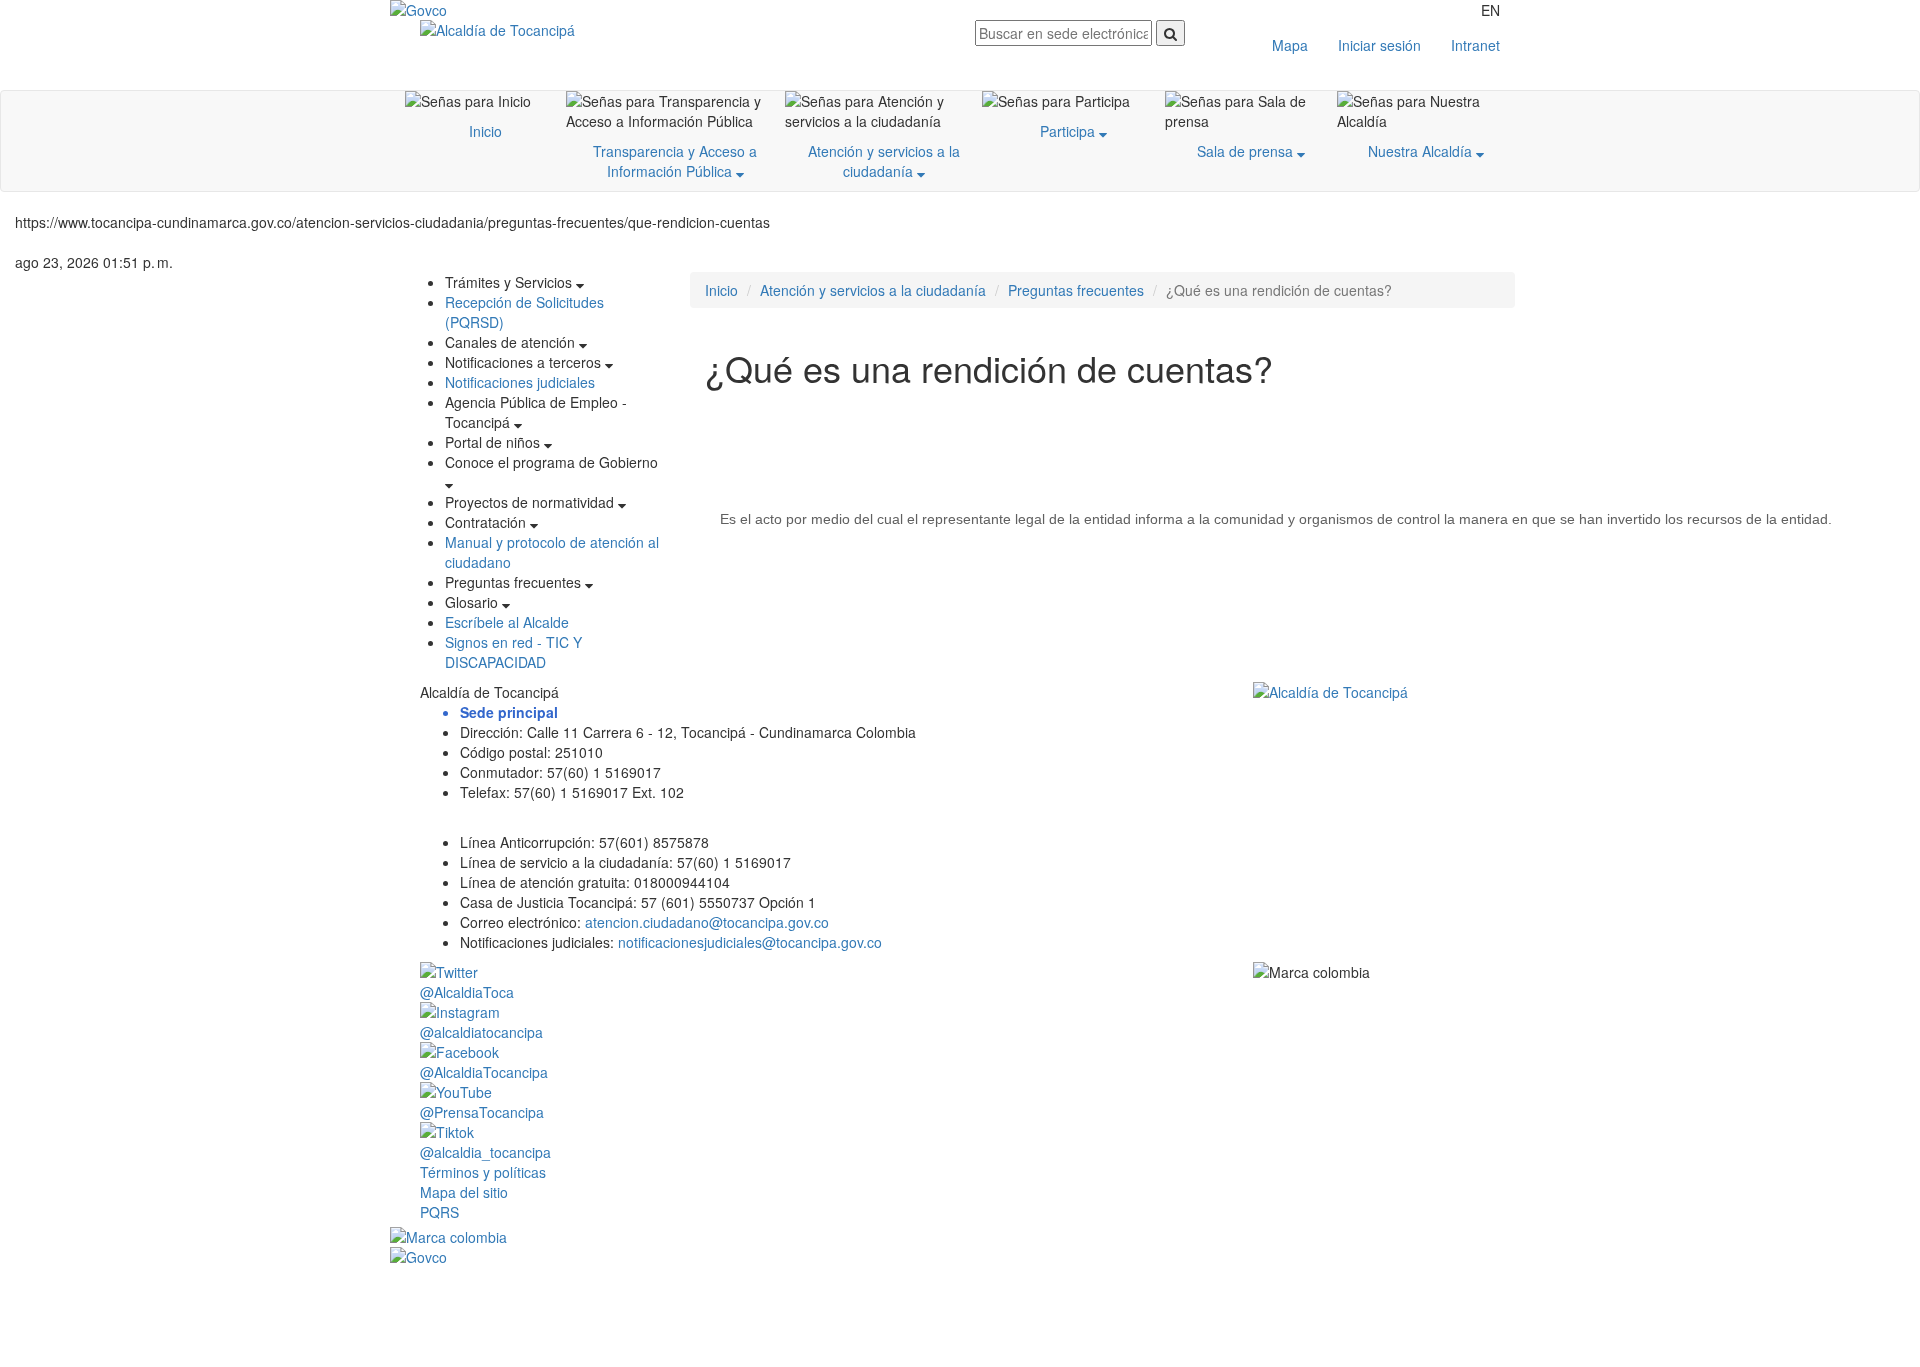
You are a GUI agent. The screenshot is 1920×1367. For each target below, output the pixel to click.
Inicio (485, 131)
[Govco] (485, 10)
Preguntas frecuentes (1076, 290)
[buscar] (1170, 33)
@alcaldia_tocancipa (485, 1152)
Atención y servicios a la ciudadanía (884, 161)
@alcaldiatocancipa (481, 1032)
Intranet (1475, 45)
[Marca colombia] (960, 1237)
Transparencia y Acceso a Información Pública (675, 161)
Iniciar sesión (1379, 45)
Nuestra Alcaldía (1422, 151)
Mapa (1290, 45)
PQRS (439, 1212)
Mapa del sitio (464, 1192)
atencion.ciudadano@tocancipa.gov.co (707, 922)
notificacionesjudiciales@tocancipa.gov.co (750, 942)
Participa (1069, 131)
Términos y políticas (483, 1172)
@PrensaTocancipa (482, 1112)
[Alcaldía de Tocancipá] (682, 30)
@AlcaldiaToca (467, 992)
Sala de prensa (1247, 151)
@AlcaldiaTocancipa (484, 1072)
